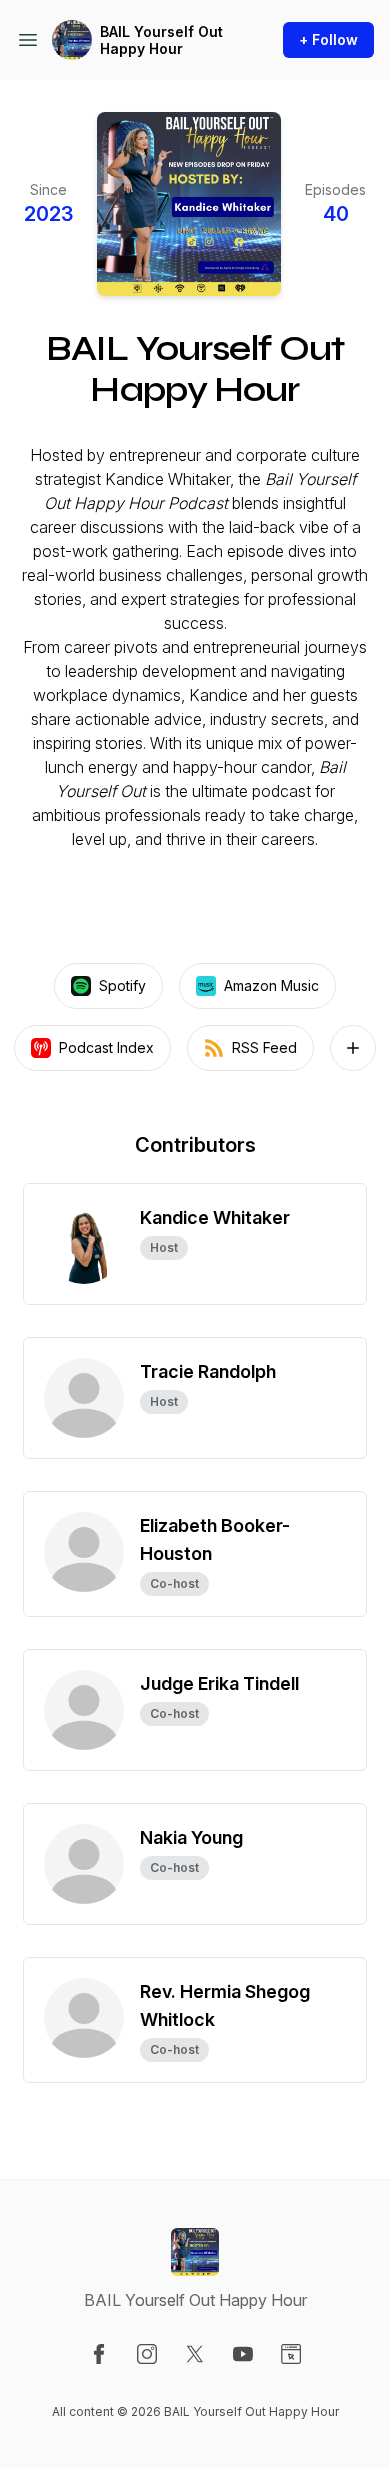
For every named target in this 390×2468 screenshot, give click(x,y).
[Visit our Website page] (291, 2354)
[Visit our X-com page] (195, 2354)
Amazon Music (271, 985)
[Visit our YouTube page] (243, 2354)
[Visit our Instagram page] (147, 2354)
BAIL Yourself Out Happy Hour (161, 40)
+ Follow (328, 39)
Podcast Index (106, 1047)
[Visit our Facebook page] (99, 2354)
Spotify (122, 985)
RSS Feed (264, 1047)
